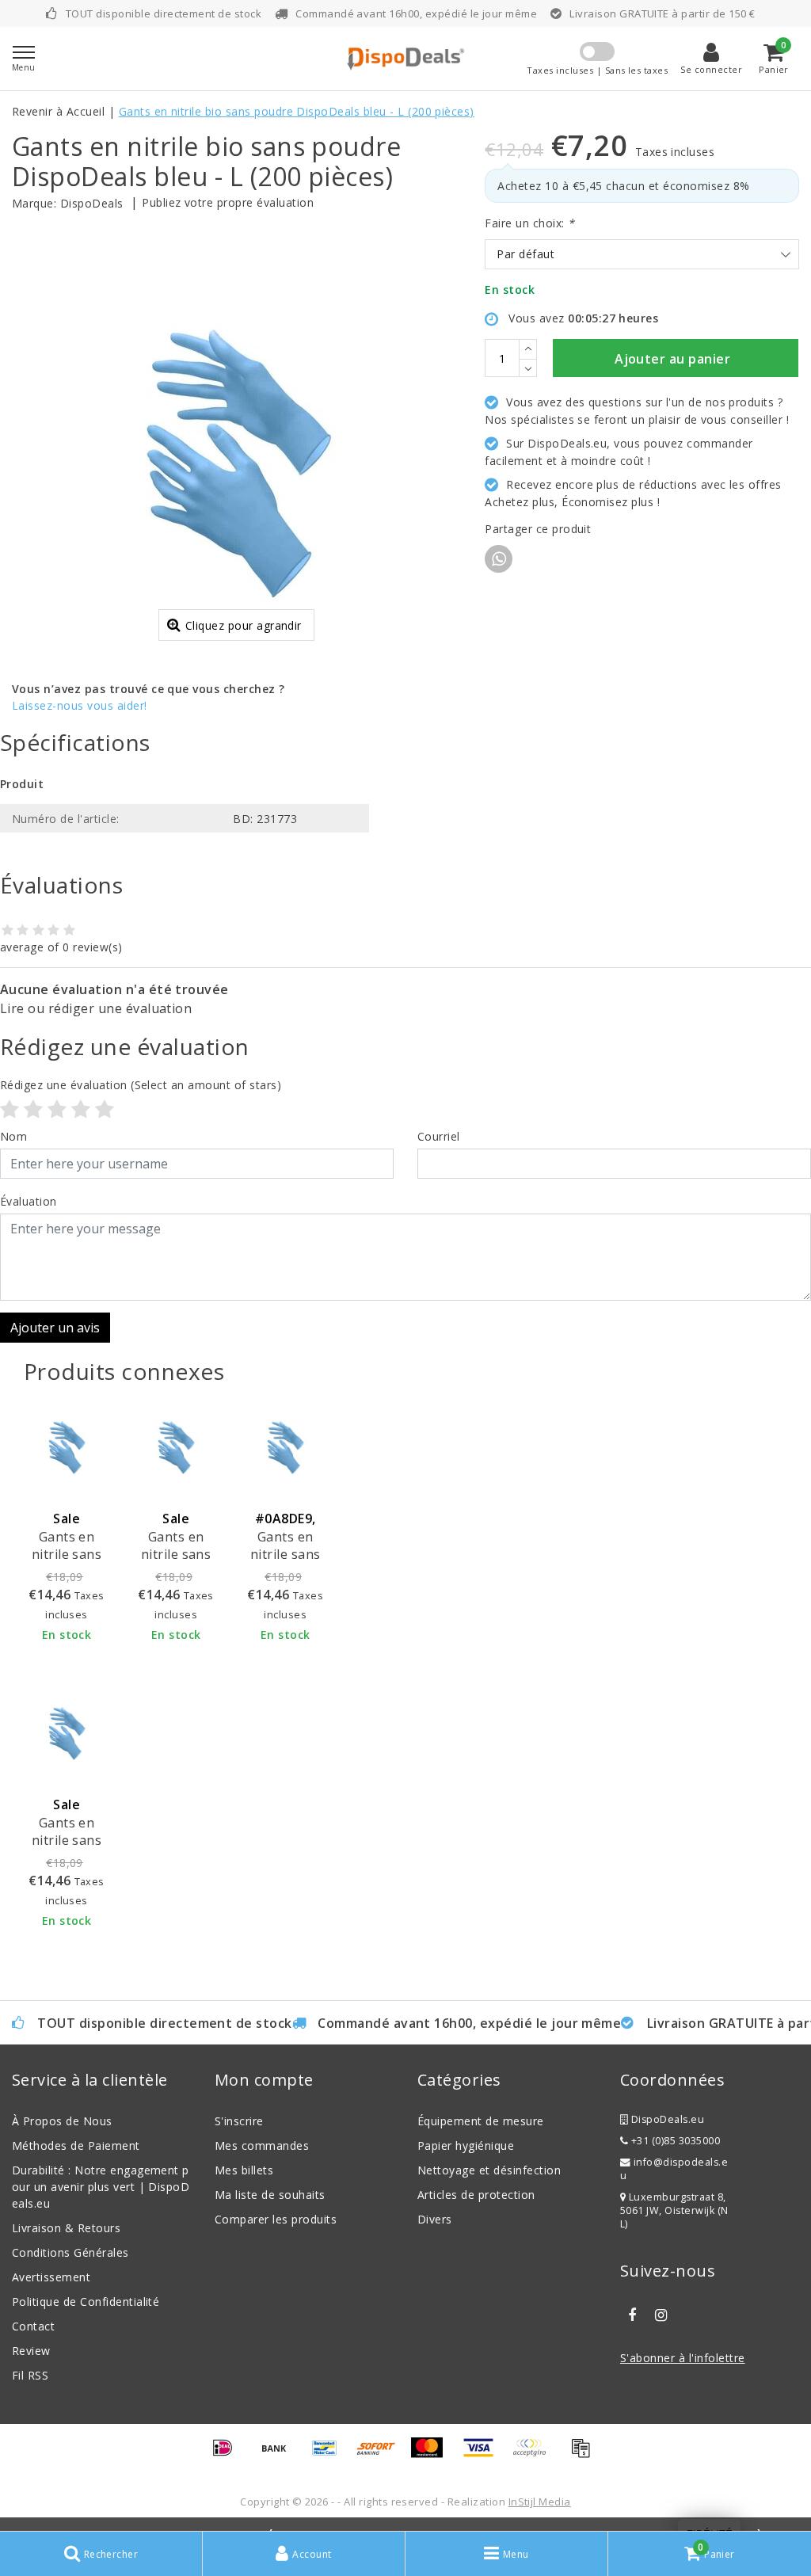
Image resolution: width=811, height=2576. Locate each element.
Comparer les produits (276, 2219)
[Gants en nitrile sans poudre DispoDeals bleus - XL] (67, 1733)
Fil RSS (30, 2375)
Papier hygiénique (466, 2145)
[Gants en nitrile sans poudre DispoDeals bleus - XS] (67, 1447)
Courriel (439, 1136)
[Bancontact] (330, 2455)
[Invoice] (584, 2455)
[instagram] (661, 2315)
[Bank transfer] (280, 2455)
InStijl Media (540, 2502)
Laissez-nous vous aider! (80, 705)
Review (31, 2351)
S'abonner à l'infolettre (683, 2358)
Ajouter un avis (55, 1328)
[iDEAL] (228, 2455)
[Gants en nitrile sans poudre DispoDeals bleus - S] (176, 1447)
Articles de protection (476, 2195)
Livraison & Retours (66, 2228)
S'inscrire (239, 2121)
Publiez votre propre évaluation (228, 202)
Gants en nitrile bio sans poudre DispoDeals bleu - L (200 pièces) (297, 111)
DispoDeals (92, 203)
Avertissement (51, 2277)
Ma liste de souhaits (270, 2195)
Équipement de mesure (481, 2121)
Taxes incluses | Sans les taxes (597, 70)
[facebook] (632, 2315)
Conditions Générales (70, 2252)
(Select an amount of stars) (141, 1085)
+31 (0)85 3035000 (674, 2141)
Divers (435, 2219)
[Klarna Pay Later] (535, 2455)
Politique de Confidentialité (86, 2302)
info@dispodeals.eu (674, 2169)
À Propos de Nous (62, 2121)
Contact (33, 2326)
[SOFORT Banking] (382, 2455)
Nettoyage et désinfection (489, 2170)
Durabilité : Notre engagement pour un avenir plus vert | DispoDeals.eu (101, 2187)
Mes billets (244, 2170)
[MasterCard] (432, 2455)
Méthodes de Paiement (76, 2145)
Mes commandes (262, 2145)
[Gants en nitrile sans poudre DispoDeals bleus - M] (285, 1447)
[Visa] (484, 2455)
